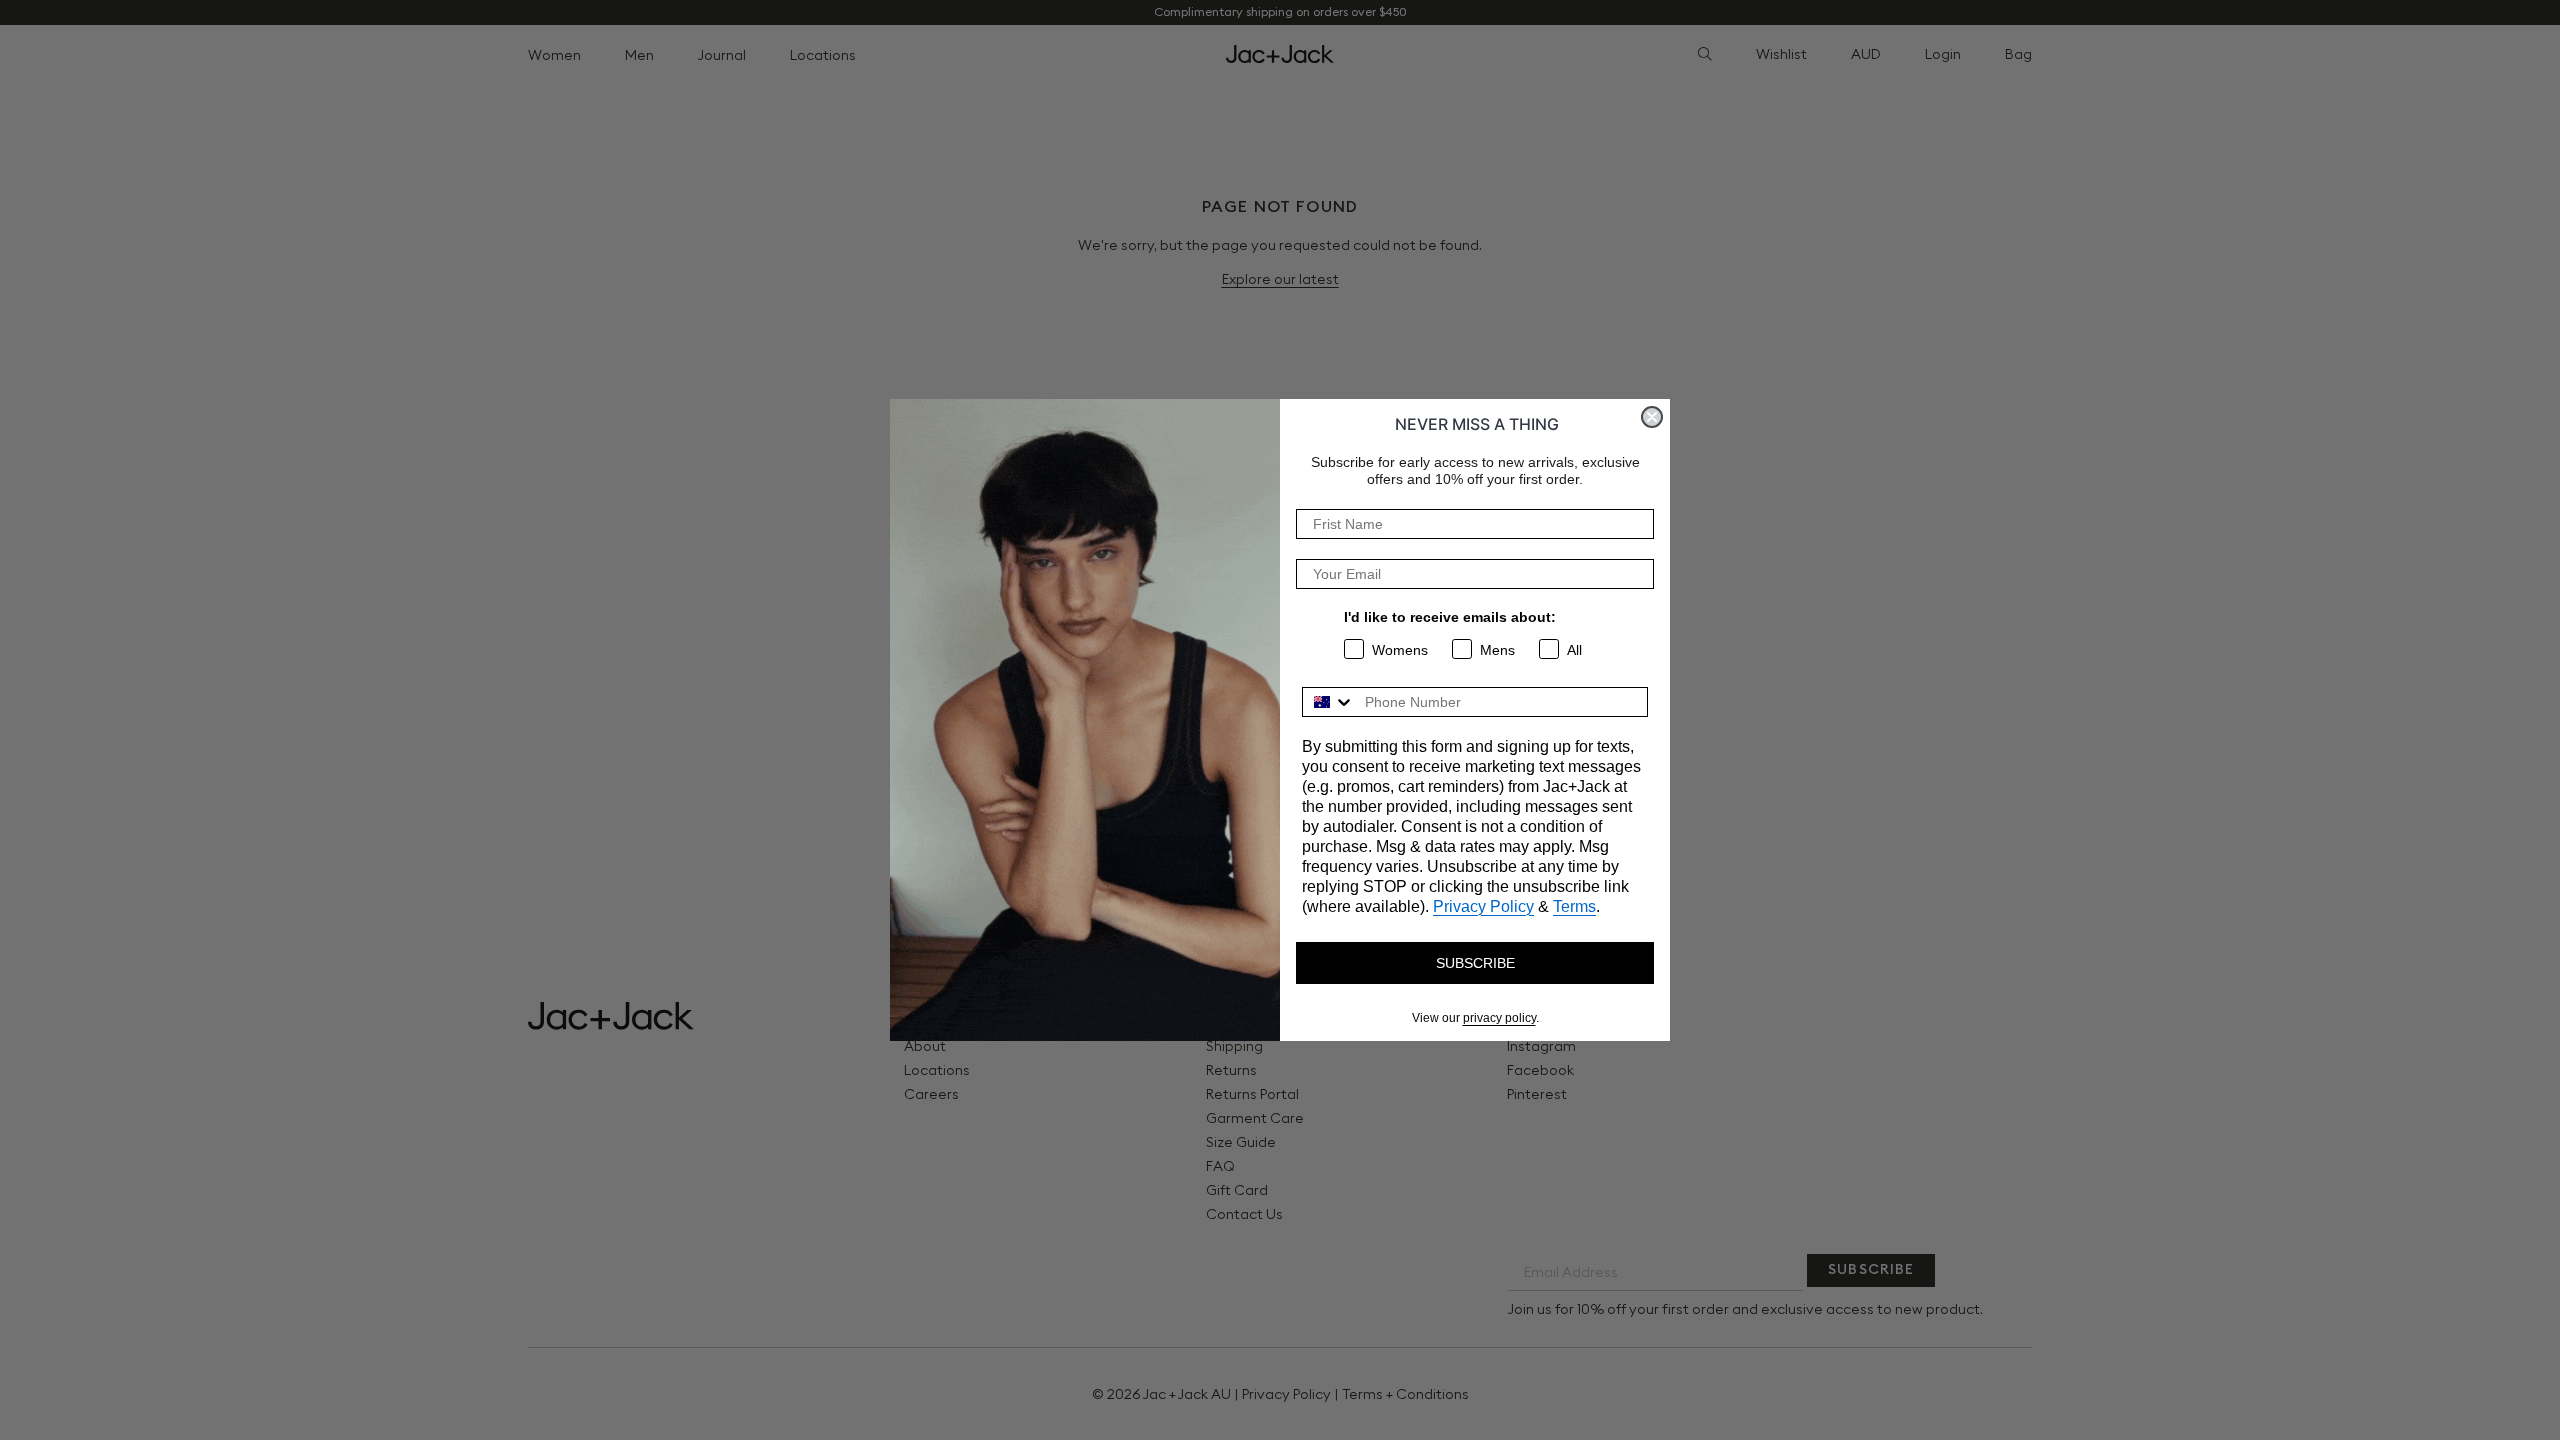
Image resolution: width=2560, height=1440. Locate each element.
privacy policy (1499, 1018)
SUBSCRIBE (1475, 963)
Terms (1574, 906)
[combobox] (1329, 702)
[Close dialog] (1652, 417)
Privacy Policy (1483, 906)
